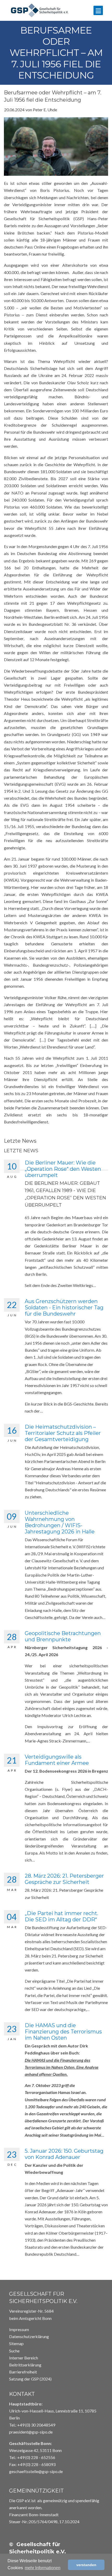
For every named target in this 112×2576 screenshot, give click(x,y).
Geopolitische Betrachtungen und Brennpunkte (63, 1636)
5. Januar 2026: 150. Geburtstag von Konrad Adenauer (64, 2154)
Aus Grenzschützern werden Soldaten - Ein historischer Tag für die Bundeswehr (64, 1307)
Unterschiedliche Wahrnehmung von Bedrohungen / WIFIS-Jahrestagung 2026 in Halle (60, 1522)
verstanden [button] (86, 2565)
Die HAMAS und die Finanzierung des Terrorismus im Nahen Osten (63, 2032)
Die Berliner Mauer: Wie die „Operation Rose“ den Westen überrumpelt (63, 1169)
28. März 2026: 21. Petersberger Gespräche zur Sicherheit (64, 1879)
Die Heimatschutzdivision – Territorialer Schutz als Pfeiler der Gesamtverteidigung (63, 1433)
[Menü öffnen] (98, 10)
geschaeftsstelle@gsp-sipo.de (36, 2471)
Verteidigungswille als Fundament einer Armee (57, 1760)
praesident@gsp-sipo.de (31, 2432)
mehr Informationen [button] (43, 2568)
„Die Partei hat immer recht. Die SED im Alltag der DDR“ (61, 1916)
